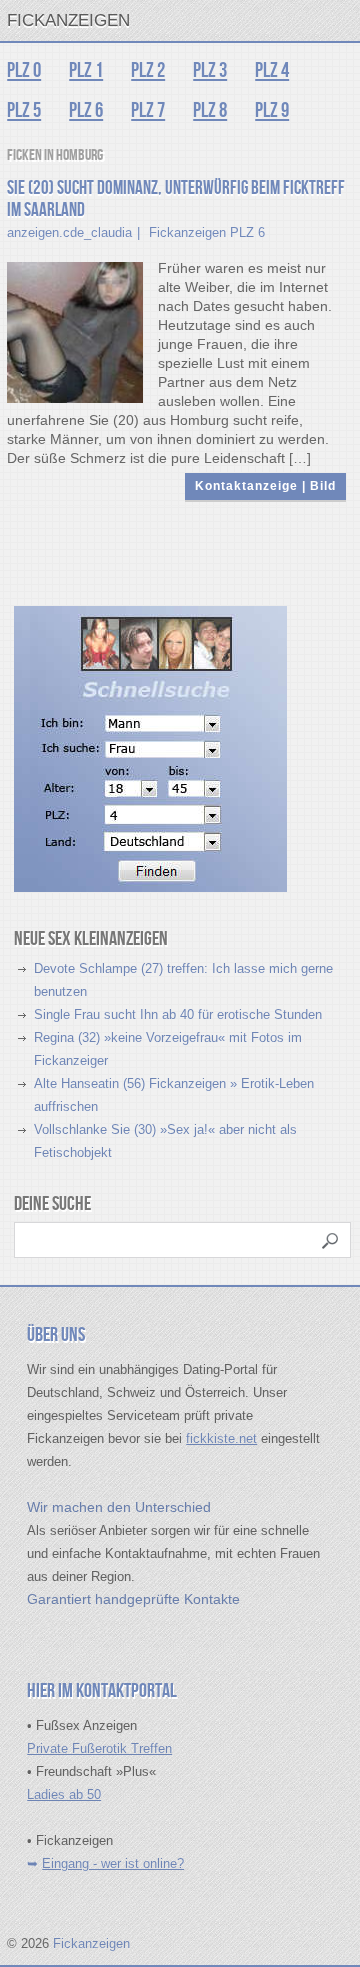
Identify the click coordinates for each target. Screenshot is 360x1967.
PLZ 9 (272, 110)
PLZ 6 (86, 110)
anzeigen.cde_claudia (69, 232)
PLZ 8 (210, 110)
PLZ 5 (24, 110)
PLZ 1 (86, 70)
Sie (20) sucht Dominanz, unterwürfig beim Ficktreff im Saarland (176, 199)
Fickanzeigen (68, 20)
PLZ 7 (148, 110)
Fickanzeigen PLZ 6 (207, 232)
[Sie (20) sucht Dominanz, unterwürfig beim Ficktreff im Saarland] (74, 330)
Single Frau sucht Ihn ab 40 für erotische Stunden (178, 1014)
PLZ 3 (210, 70)
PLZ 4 (272, 70)
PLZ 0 (24, 70)
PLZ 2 (148, 70)
